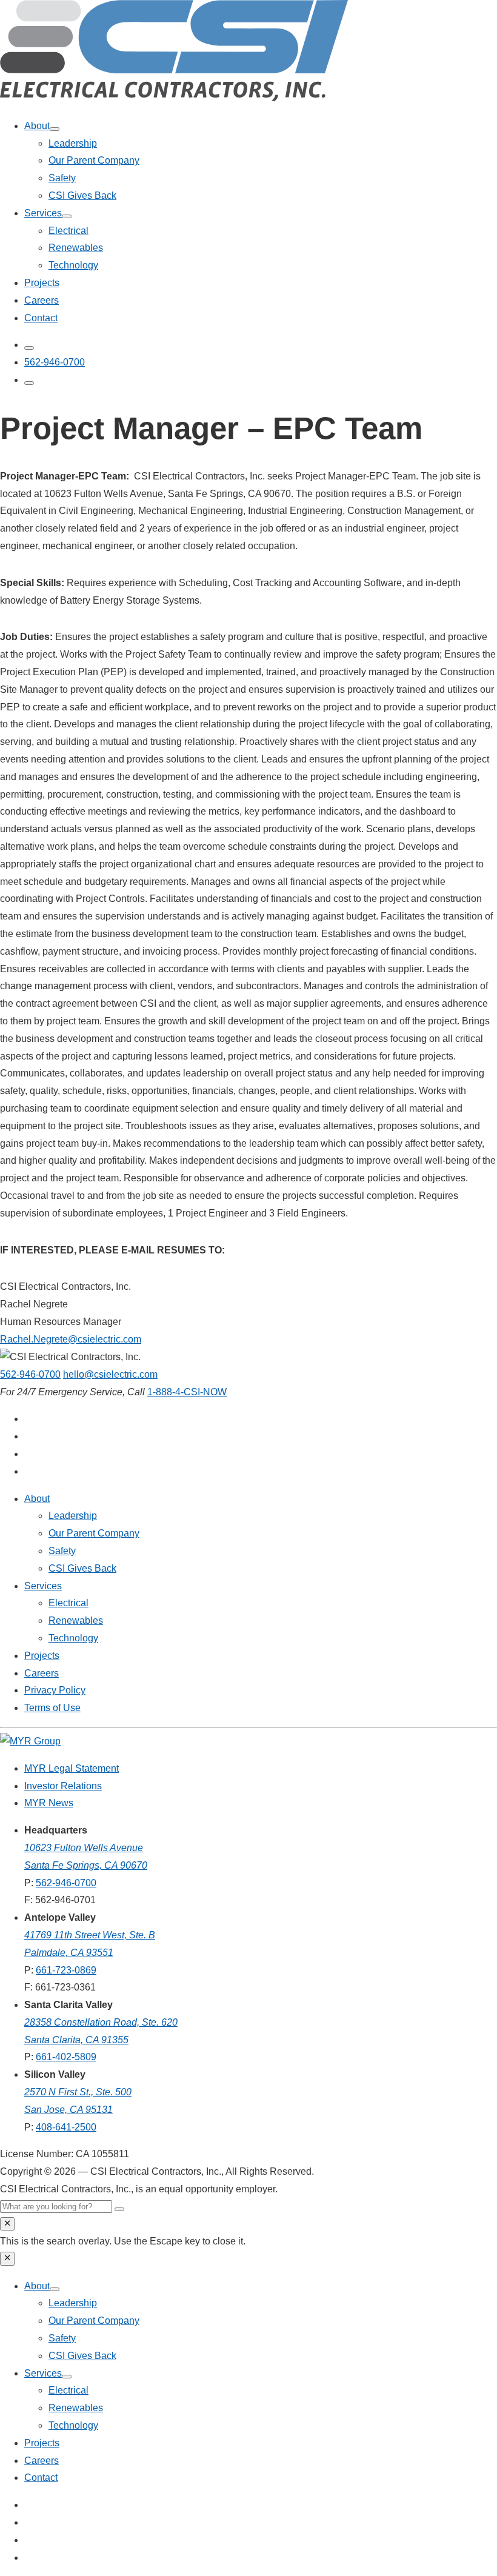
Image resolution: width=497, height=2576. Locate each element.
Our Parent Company (94, 160)
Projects (42, 283)
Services (43, 213)
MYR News (49, 1803)
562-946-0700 (30, 1374)
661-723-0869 (66, 1970)
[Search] (119, 2209)
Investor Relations (63, 1785)
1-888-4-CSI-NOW (187, 1391)
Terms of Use (52, 1708)
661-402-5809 (66, 2057)
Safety (62, 178)
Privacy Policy (55, 1690)
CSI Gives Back (82, 195)
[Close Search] (7, 2224)
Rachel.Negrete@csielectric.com (71, 1339)
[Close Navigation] (7, 2258)
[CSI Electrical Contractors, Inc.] (174, 98)
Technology (73, 265)
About (37, 126)
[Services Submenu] (67, 216)
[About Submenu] (55, 129)
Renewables (76, 248)
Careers (42, 300)
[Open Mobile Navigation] (29, 383)
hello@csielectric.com (110, 1374)
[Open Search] (29, 348)
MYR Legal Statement (72, 1768)
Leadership (73, 143)
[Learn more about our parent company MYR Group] (30, 1740)
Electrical (68, 231)
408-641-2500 (66, 2127)
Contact (41, 318)
